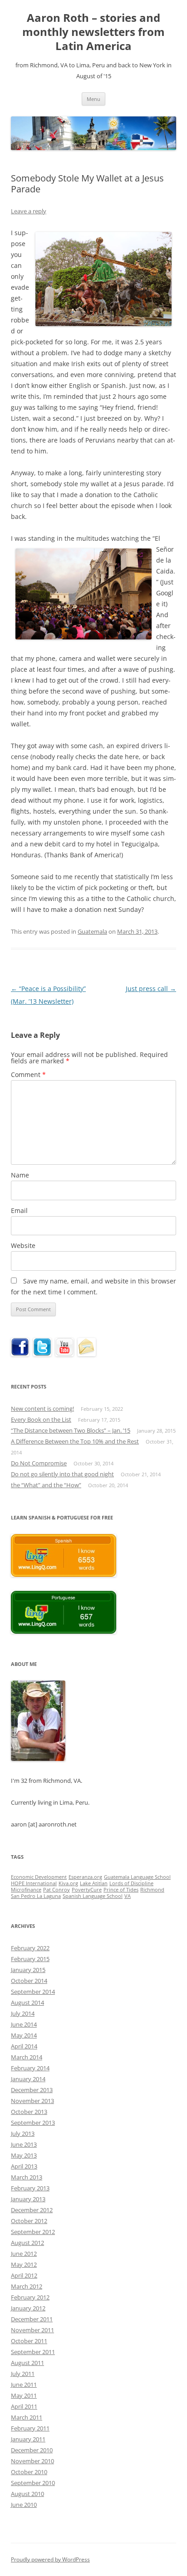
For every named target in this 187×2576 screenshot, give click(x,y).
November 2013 (32, 2101)
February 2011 (30, 2428)
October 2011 (29, 2341)
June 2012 (24, 2254)
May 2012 (24, 2264)
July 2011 (23, 2374)
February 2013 (30, 2188)
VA (128, 1896)
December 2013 (32, 2090)
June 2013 (24, 2144)
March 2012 (27, 2286)
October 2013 (29, 2112)
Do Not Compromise (39, 1463)
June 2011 (24, 2385)
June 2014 (24, 2024)
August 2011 (27, 2363)
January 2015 (28, 1970)
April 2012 (24, 2275)
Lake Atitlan (94, 1883)
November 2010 (32, 2461)
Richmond (152, 1890)
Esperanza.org (85, 1877)
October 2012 (29, 2221)
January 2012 (28, 2308)
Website (23, 1245)
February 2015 (30, 1959)
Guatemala (92, 931)
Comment (28, 1074)
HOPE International (34, 1883)
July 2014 (23, 2013)
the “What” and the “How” (46, 1485)
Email (19, 1210)
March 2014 (27, 2057)
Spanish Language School (93, 1896)
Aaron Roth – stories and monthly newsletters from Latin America (93, 32)
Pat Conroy (57, 1890)
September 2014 (33, 1992)
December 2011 (32, 2319)
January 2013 (28, 2199)
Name (20, 1175)
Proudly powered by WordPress (50, 2559)
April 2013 (24, 2166)
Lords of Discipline (131, 1883)
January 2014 (28, 2079)
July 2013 (23, 2133)
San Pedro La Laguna (36, 1896)
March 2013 (27, 2177)
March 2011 (27, 2417)
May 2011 (24, 2395)
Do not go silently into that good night (62, 1474)
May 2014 (24, 2035)
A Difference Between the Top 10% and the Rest (75, 1441)
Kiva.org (68, 1883)
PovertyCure (87, 1890)
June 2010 (24, 2505)
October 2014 (29, 1981)
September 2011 (33, 2352)
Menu (93, 99)
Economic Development (39, 1877)
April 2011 (24, 2406)
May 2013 (24, 2155)
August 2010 (27, 2494)
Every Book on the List (41, 1419)
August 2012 (27, 2243)
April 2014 (24, 2046)
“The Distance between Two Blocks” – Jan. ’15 (71, 1430)
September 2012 (33, 2232)
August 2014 (27, 2002)
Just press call (151, 989)
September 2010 (33, 2483)
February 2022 (30, 1948)
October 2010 (29, 2472)
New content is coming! (42, 1409)
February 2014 (30, 2068)
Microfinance (26, 1890)
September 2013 (33, 2123)
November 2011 (32, 2330)
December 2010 (32, 2450)
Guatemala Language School (137, 1877)
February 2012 (30, 2297)
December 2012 (32, 2210)
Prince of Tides (121, 1890)
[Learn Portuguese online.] (64, 1631)
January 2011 (28, 2439)
